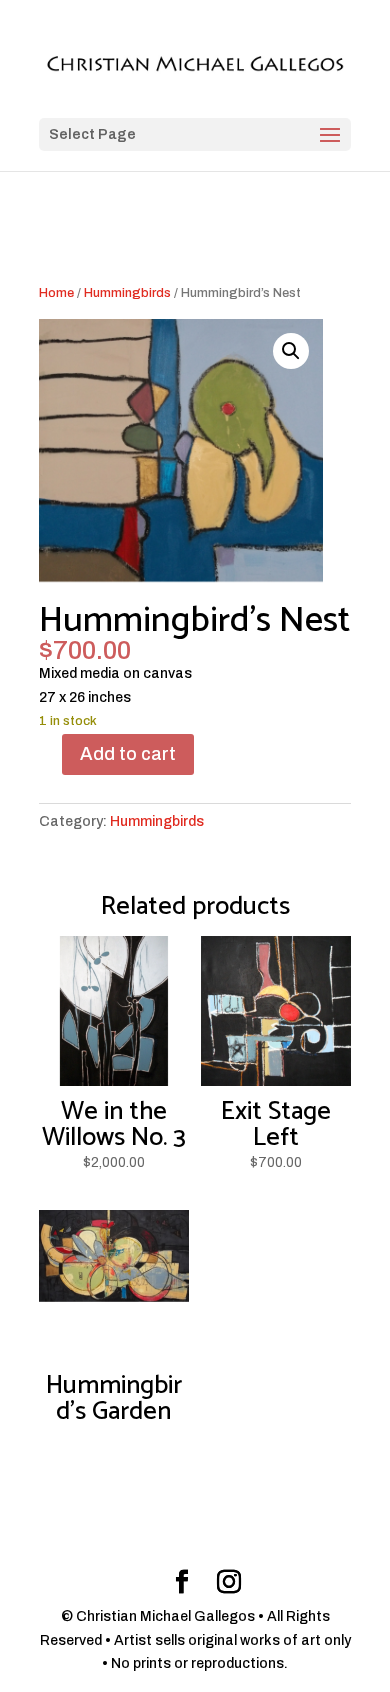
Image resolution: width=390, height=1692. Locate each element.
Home (56, 293)
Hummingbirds (127, 293)
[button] (291, 351)
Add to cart (128, 754)
